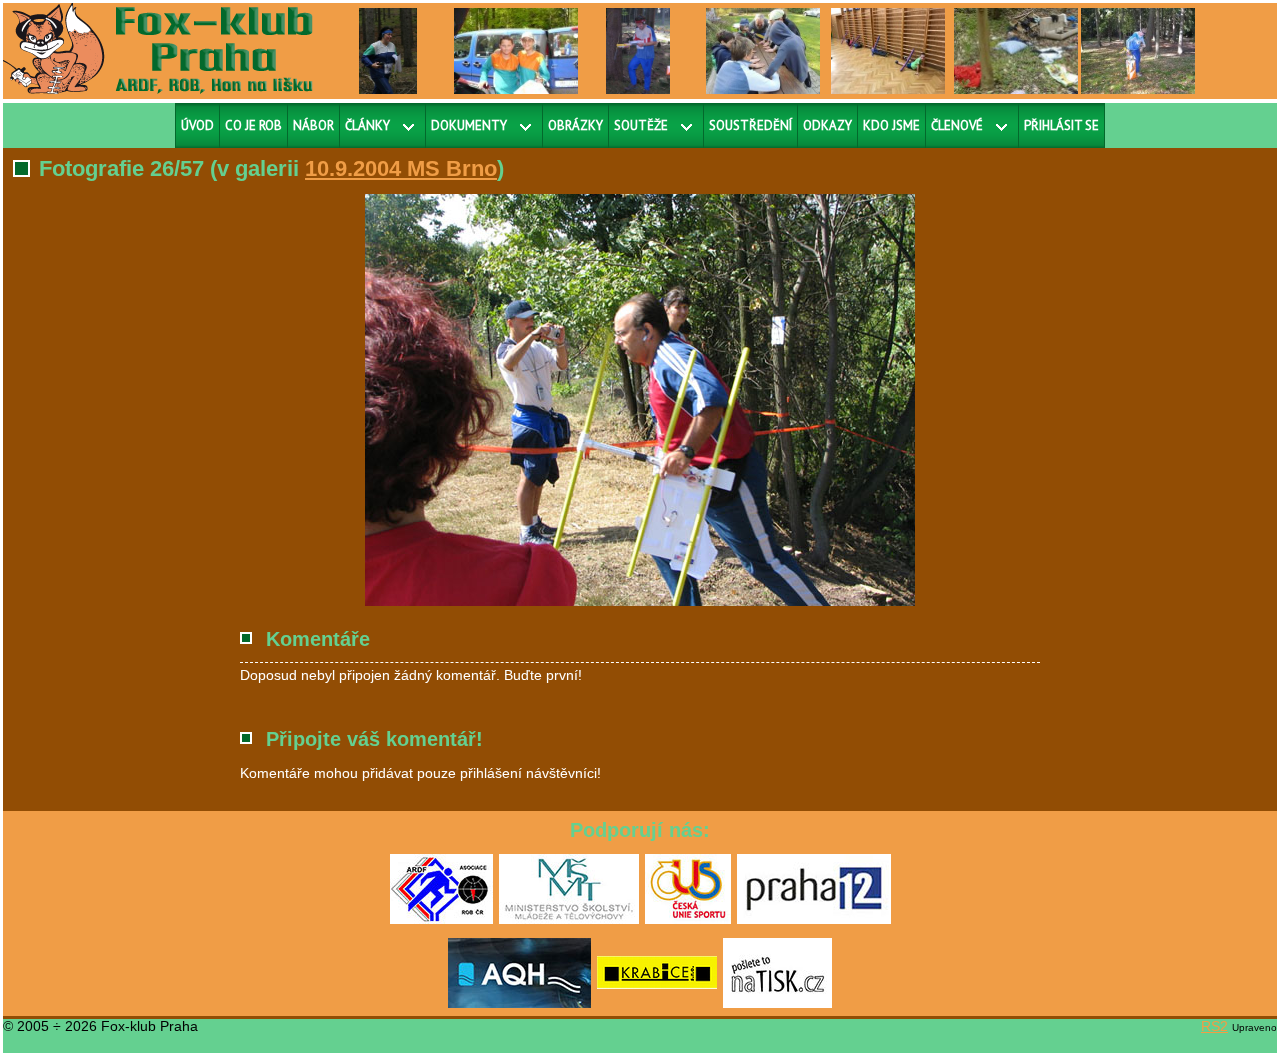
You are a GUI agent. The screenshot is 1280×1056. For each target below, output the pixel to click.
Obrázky (575, 125)
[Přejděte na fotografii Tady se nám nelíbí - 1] (1025, 50)
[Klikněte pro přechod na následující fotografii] (415, 400)
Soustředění (750, 125)
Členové (957, 125)
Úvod (197, 125)
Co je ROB (253, 125)
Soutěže (641, 125)
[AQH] (519, 1004)
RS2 (1214, 1026)
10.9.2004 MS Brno (401, 168)
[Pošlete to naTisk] (777, 1004)
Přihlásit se (1061, 125)
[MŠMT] (569, 920)
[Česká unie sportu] (688, 920)
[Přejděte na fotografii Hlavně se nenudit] (763, 50)
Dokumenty (469, 125)
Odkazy (827, 125)
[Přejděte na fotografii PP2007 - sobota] (638, 50)
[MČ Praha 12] (814, 920)
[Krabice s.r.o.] (657, 1004)
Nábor (313, 125)
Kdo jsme (891, 125)
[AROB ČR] (441, 920)
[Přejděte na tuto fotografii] (387, 50)
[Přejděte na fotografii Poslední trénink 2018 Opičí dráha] (888, 50)
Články (367, 125)
